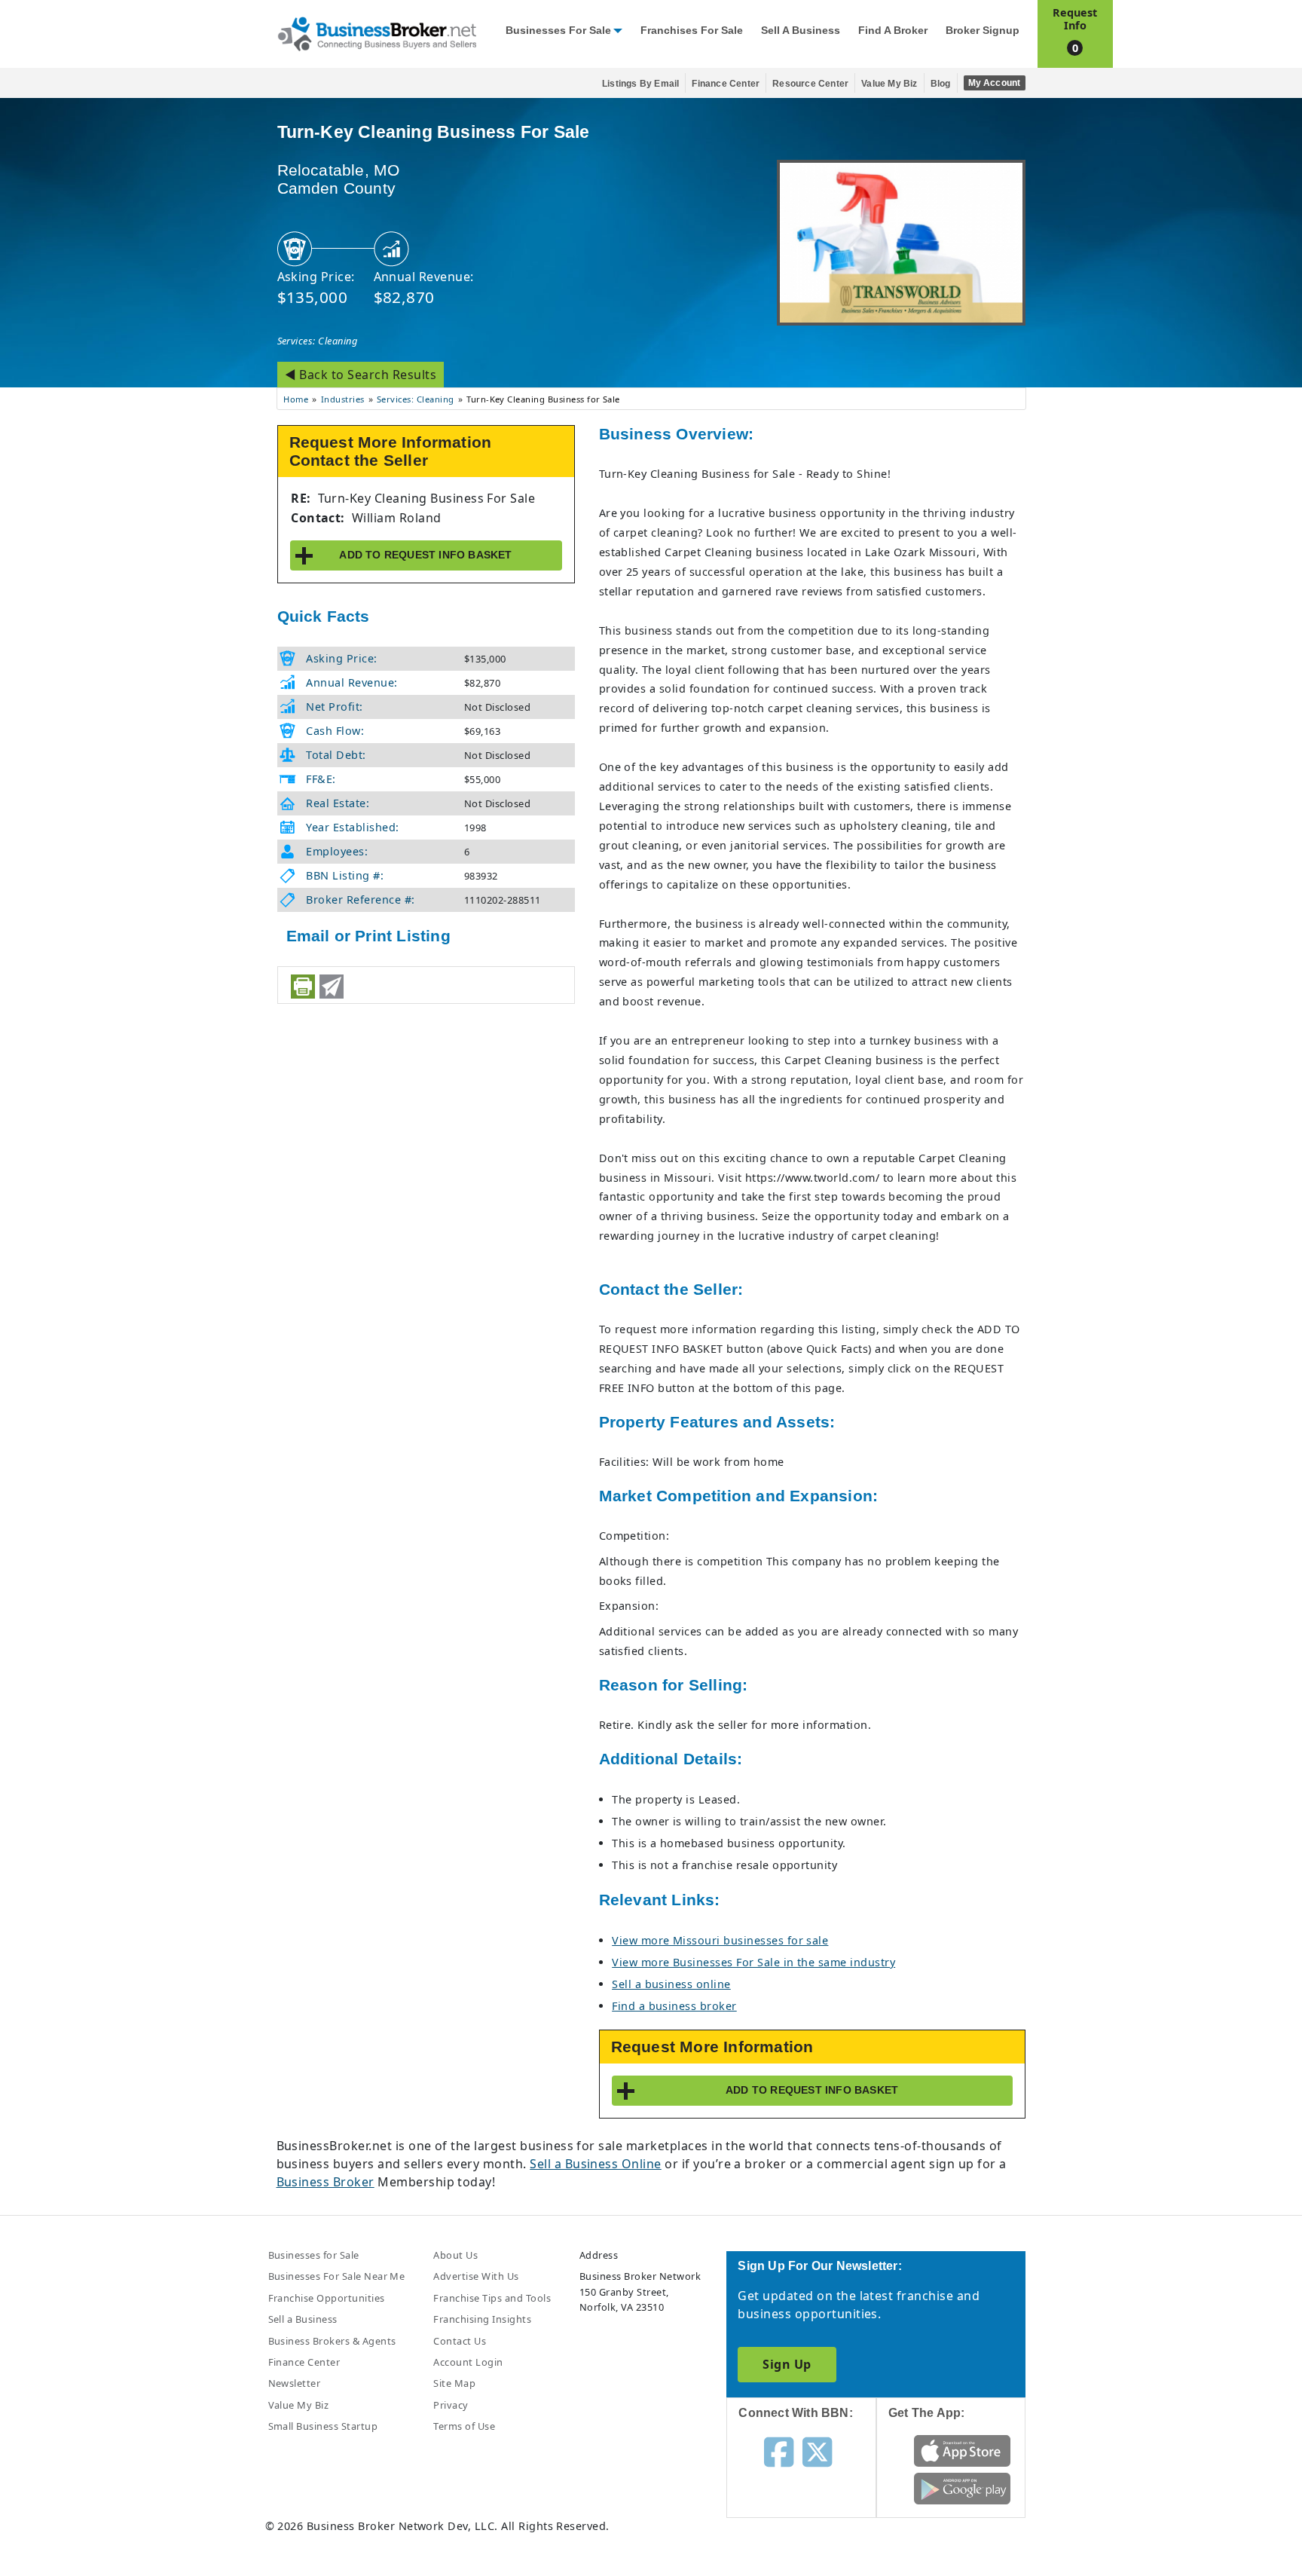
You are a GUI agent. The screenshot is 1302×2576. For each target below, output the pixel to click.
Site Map (454, 2383)
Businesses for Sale (558, 31)
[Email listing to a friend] (332, 987)
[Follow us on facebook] (779, 2451)
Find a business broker (674, 2006)
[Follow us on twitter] (817, 2451)
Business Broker (325, 2182)
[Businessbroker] (377, 32)
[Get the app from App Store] (963, 2450)
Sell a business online (671, 1984)
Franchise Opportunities (327, 2298)
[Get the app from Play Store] (963, 2488)
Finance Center (726, 84)
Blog (941, 84)
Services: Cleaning (318, 341)
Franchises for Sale (692, 31)
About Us (455, 2255)
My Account (995, 83)
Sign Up (787, 2364)
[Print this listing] (303, 987)
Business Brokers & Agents (332, 2341)
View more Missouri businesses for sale (720, 1940)
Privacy (451, 2405)
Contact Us (460, 2341)
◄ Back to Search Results (361, 375)
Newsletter (295, 2383)
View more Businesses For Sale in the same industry (753, 1962)
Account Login (468, 2362)
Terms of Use (464, 2426)
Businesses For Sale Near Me (337, 2276)
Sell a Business (801, 31)
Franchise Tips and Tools (492, 2298)
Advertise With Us (476, 2276)
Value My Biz (889, 84)
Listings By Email (640, 84)
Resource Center (810, 84)
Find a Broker (893, 31)
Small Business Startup (323, 2426)
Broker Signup (983, 31)
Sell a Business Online (596, 2164)
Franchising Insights (482, 2319)
